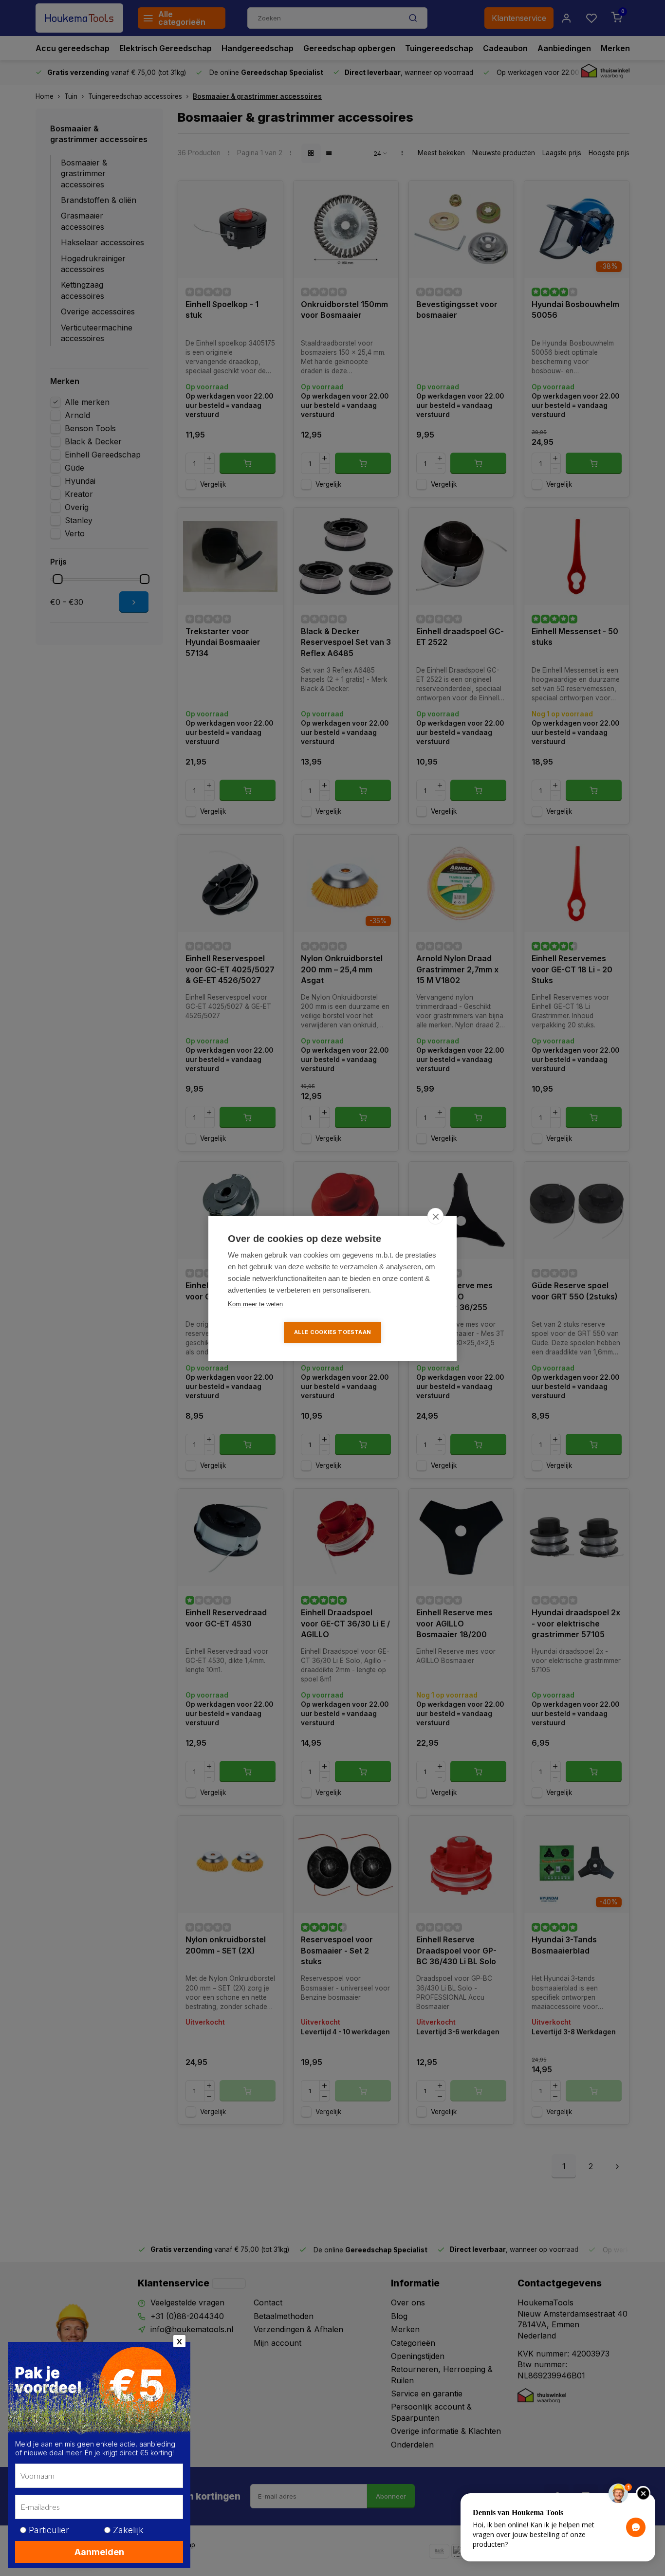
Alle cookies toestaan (332, 1332)
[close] (435, 1216)
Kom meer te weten (255, 1304)
